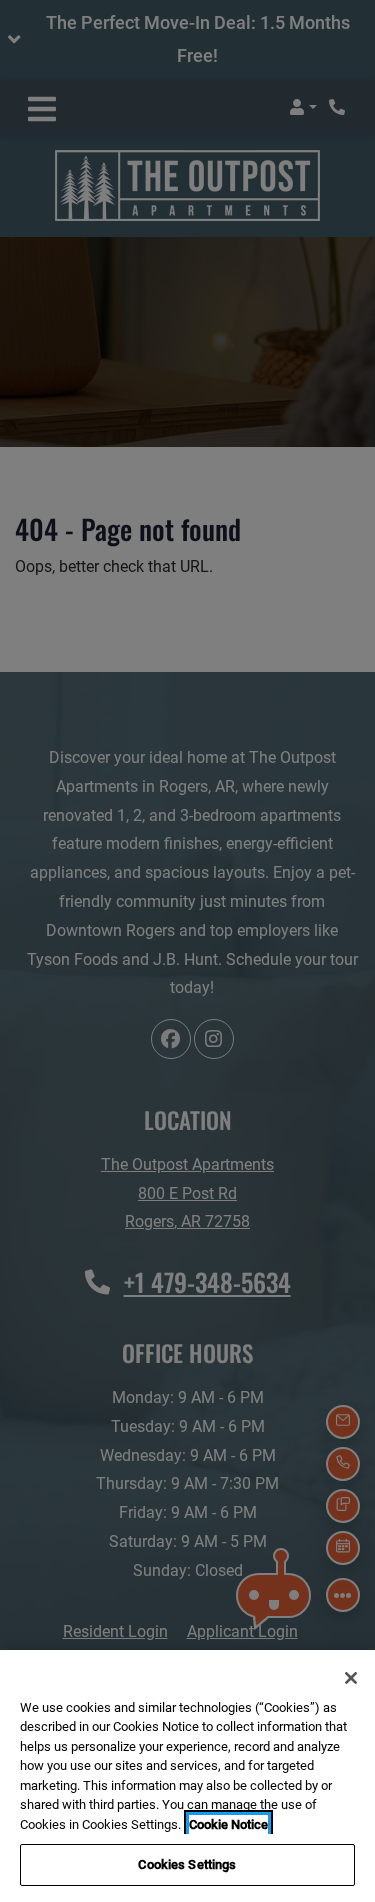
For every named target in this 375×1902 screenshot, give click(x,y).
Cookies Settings (187, 1864)
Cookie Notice (228, 1824)
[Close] (351, 1678)
